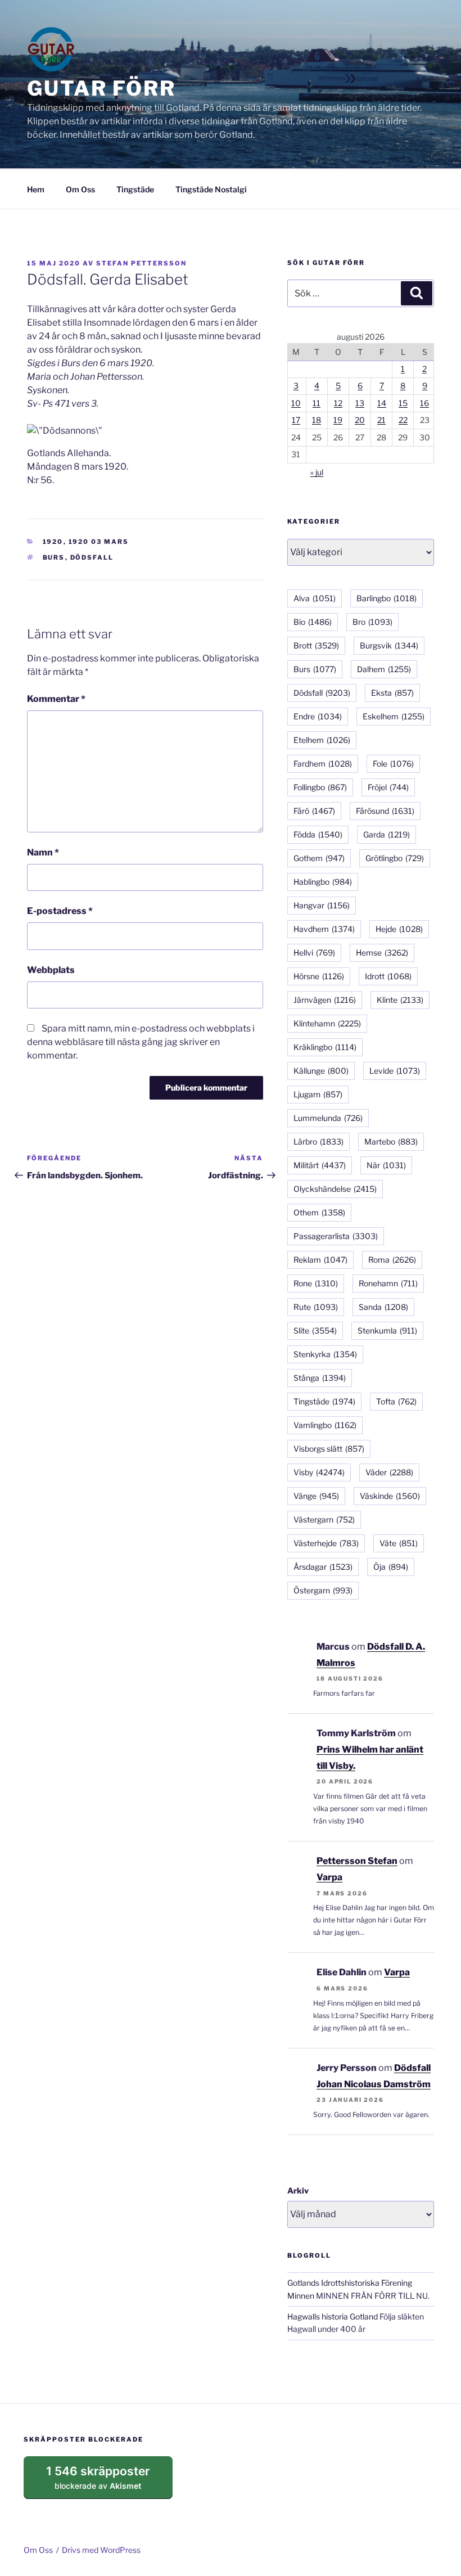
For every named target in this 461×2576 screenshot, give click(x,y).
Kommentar (56, 699)
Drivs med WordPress (101, 2550)
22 (403, 420)
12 (338, 403)
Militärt (320, 1165)
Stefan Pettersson (141, 263)
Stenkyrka (325, 1354)
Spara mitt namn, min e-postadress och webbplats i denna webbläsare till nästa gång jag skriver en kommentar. (141, 1042)
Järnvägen (325, 1000)
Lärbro (318, 1141)
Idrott (388, 976)
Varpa (329, 1877)
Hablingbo (323, 882)
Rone (316, 1283)
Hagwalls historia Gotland (333, 2316)
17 (296, 420)
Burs (54, 557)
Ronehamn (388, 1283)
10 (296, 403)
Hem (36, 189)
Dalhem (384, 669)
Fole (393, 764)
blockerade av (109, 2482)
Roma (392, 1260)
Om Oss (80, 189)
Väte (399, 1543)
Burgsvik (389, 645)
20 (360, 420)
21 (381, 420)
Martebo (391, 1141)
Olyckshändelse (335, 1189)
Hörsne (319, 976)
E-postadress (60, 911)
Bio (313, 622)
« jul (317, 472)
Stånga (320, 1378)
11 (317, 403)
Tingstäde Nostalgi (211, 189)
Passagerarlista (336, 1236)
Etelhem (322, 740)
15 (403, 403)
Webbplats (51, 970)
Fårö (314, 811)
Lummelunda (328, 1118)
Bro (372, 622)
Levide (395, 1071)
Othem (319, 1212)
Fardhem (323, 764)
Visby (319, 1472)
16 (424, 403)
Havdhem (324, 929)
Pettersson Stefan (357, 1861)
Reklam (320, 1260)
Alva (315, 598)
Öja (391, 1567)
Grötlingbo (395, 858)
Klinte (400, 1000)
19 (338, 420)
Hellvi (314, 953)
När (386, 1165)
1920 (53, 542)
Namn (43, 852)
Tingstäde (135, 189)
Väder (389, 1472)
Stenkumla (387, 1330)
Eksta (392, 693)
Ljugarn (318, 1094)
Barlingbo (387, 598)
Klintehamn (327, 1023)
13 (360, 403)
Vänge (316, 1496)
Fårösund (385, 811)
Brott (316, 645)
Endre (318, 716)
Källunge (321, 1071)
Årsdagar (323, 1567)
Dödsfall (92, 557)
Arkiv (298, 2190)
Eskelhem (394, 716)
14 (382, 403)
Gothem (319, 858)
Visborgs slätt (329, 1449)
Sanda (383, 1307)
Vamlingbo (325, 1425)
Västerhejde (326, 1543)
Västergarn (324, 1519)
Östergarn (323, 1590)
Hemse (382, 953)
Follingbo (320, 787)
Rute (316, 1307)
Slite (315, 1330)
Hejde (399, 929)
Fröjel (388, 787)
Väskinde (390, 1496)
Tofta (396, 1401)
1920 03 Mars (99, 542)
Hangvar (322, 905)
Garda (387, 834)
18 (317, 420)
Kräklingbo (325, 1047)
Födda (318, 834)
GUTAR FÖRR (101, 88)
